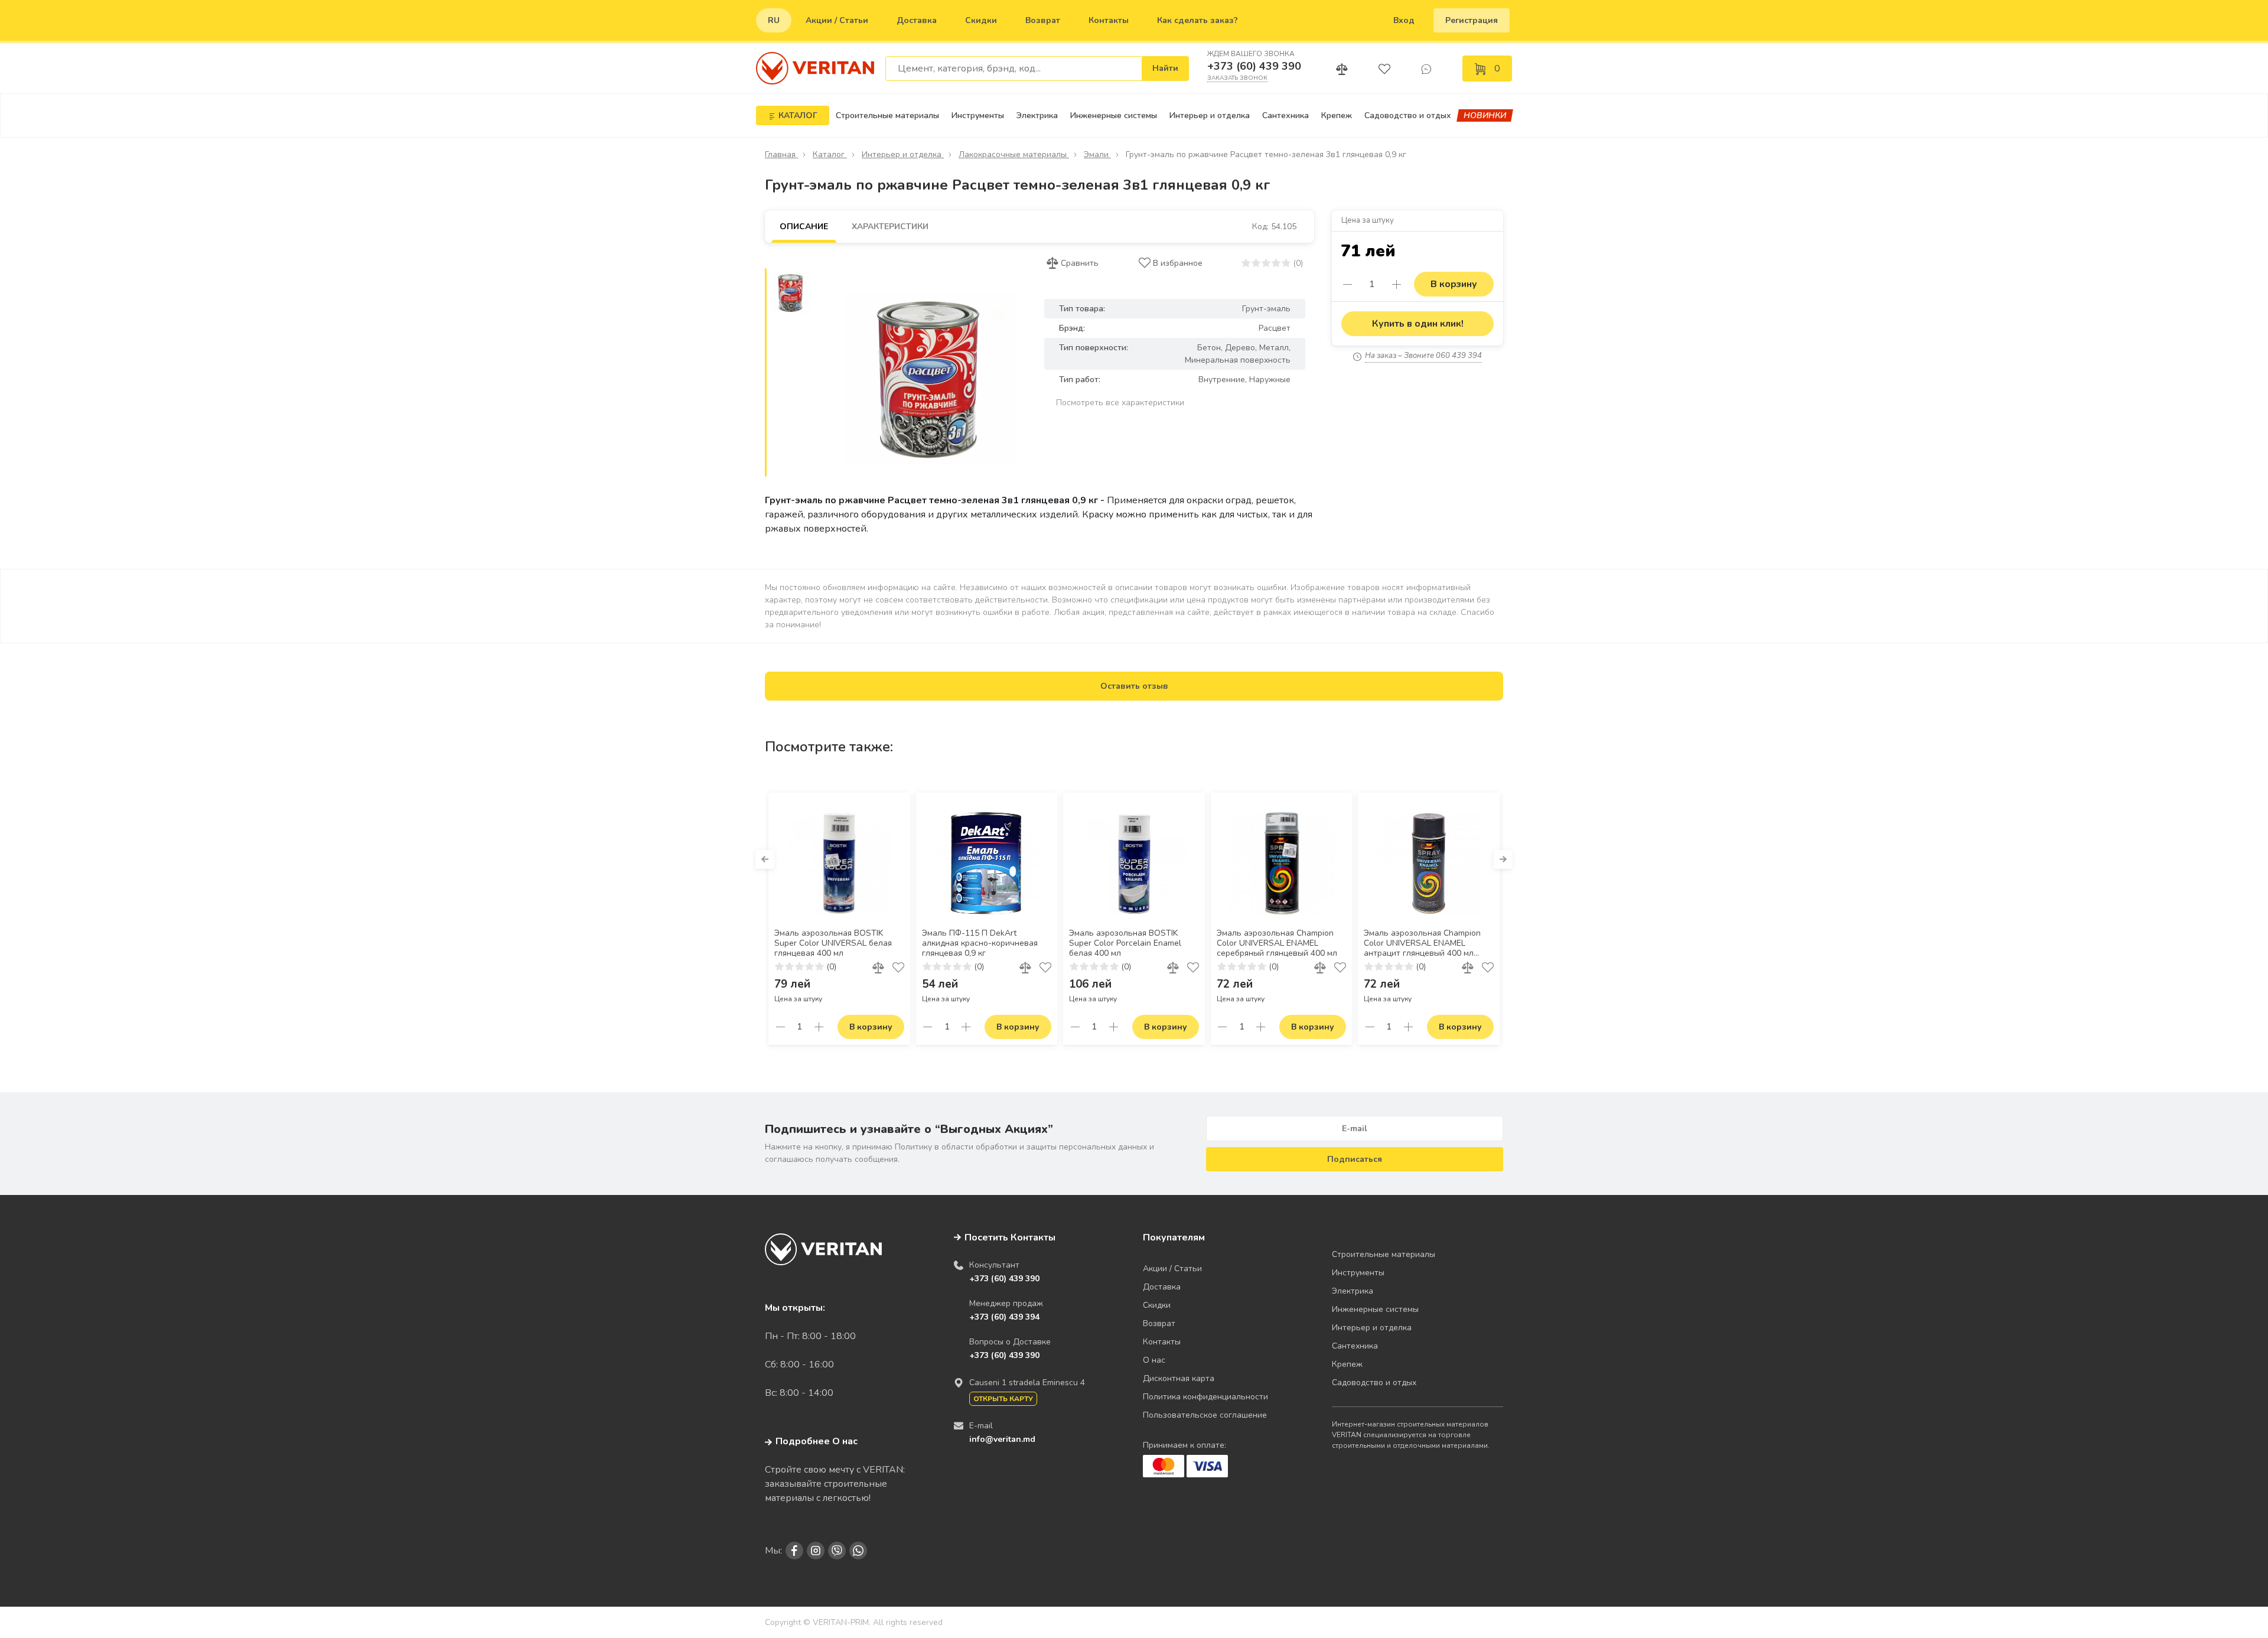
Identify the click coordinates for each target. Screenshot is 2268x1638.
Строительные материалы (887, 115)
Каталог (830, 154)
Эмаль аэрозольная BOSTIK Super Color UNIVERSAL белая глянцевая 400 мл (833, 943)
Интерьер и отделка (1210, 115)
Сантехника (1285, 115)
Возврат (1043, 20)
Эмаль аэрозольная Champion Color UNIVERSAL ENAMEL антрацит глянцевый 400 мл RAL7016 (1422, 944)
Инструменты (978, 115)
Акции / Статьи (837, 20)
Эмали (1097, 154)
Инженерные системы (1114, 115)
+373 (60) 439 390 (1254, 66)
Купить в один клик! (1418, 324)
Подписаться (1355, 1159)
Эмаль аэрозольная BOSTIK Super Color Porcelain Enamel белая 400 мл (1125, 943)
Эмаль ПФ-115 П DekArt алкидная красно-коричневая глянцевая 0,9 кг (980, 943)
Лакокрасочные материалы (1014, 154)
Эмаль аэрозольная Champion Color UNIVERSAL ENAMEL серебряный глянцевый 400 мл (1277, 943)
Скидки (981, 20)
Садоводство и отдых (1408, 115)
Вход (1404, 20)
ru (774, 20)
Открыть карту (1003, 1399)
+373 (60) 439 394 (1004, 1317)
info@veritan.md (1002, 1439)
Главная (781, 154)
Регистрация (1472, 20)
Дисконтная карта (1179, 1378)
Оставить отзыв (1134, 686)
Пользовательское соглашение (1205, 1415)
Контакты (1109, 20)
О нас (1154, 1360)
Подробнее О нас (817, 1441)
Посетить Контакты (1010, 1238)
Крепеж (1337, 115)
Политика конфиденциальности (1205, 1397)
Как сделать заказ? (1197, 20)
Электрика (1037, 115)
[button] (765, 859)
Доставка (917, 20)
